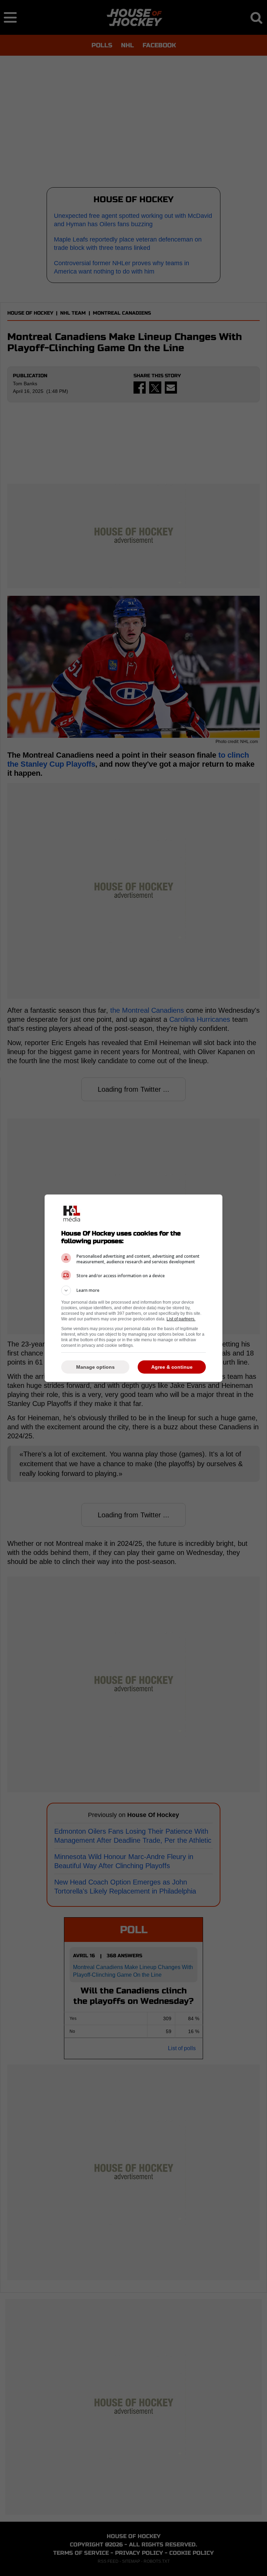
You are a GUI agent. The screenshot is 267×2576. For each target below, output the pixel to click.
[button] (133, 1290)
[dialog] (133, 1288)
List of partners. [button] (181, 1319)
